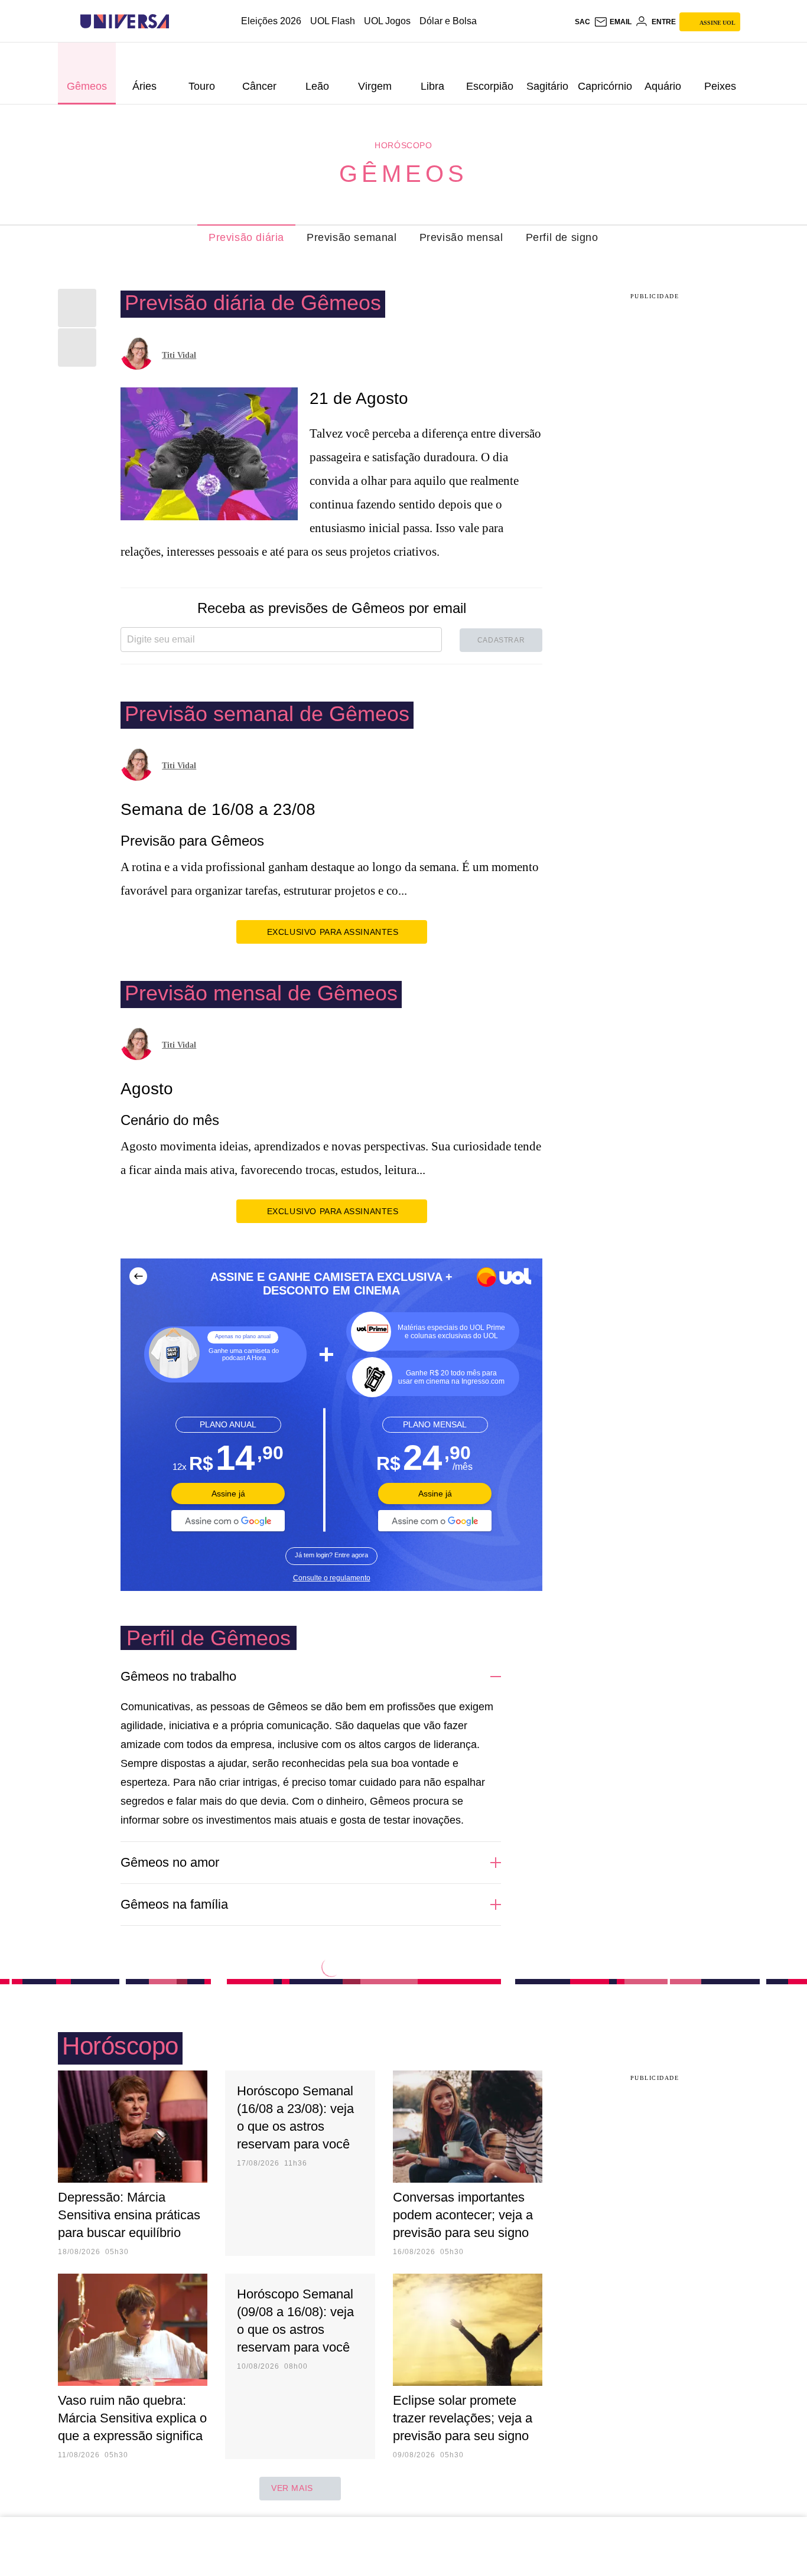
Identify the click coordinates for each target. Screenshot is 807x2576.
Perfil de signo (562, 237)
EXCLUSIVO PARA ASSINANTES (333, 932)
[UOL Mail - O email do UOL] (613, 22)
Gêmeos (403, 174)
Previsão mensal (461, 237)
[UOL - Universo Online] (179, 22)
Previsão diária (246, 237)
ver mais (292, 2488)
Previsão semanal (352, 237)
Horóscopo (403, 145)
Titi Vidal (179, 355)
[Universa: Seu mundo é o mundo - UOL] (125, 22)
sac (583, 22)
